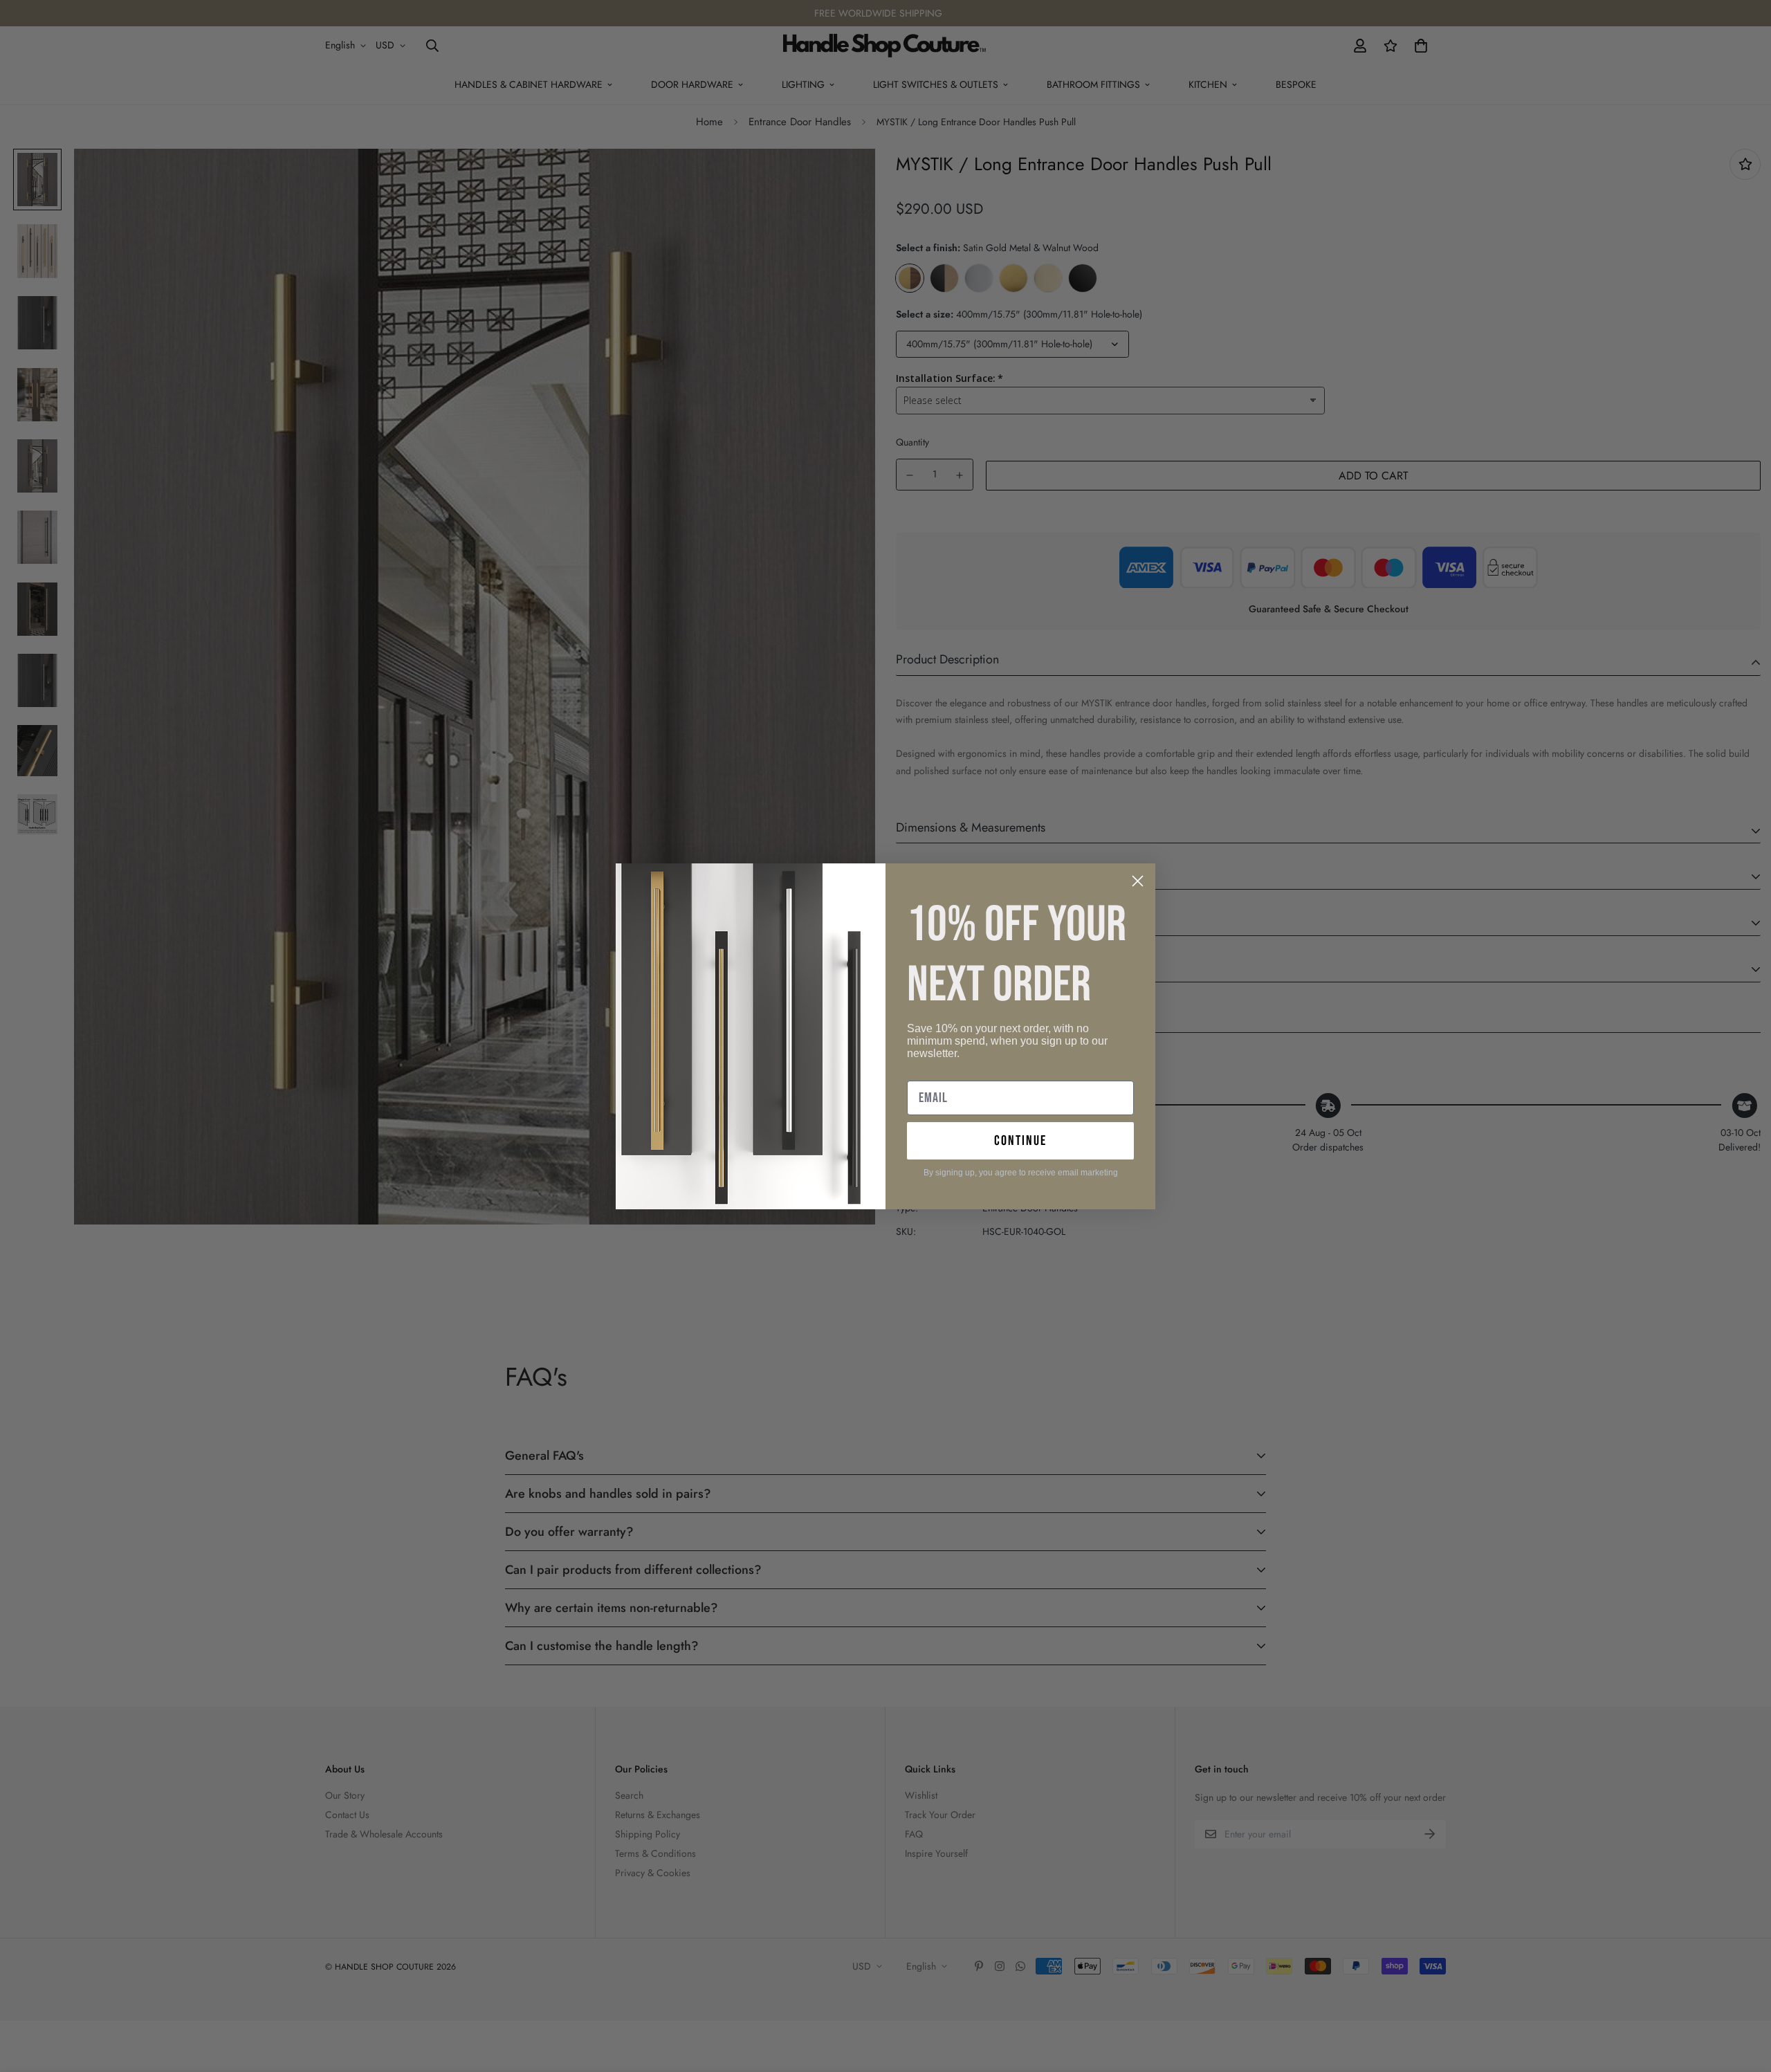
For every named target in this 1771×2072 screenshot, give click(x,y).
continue (1020, 1141)
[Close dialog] (1138, 881)
